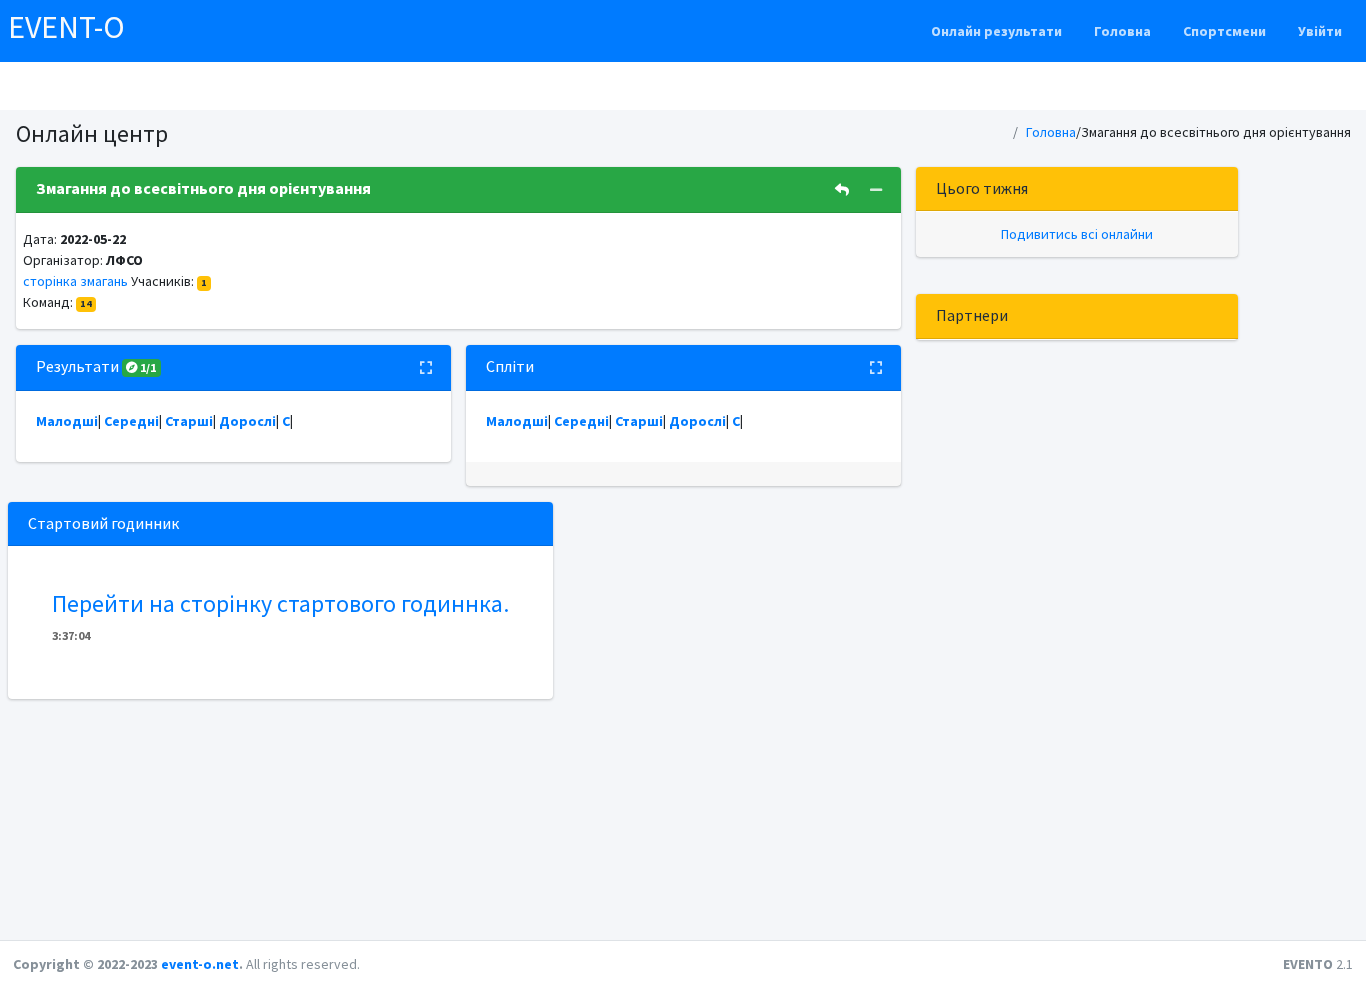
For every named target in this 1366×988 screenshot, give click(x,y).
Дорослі (247, 421)
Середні (131, 421)
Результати (96, 366)
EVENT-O (66, 27)
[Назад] (842, 190)
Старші (189, 421)
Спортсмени (1224, 31)
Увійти (1320, 31)
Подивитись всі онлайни (1077, 234)
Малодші (67, 421)
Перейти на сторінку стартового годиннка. (280, 603)
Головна (1122, 31)
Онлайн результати (996, 31)
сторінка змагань (75, 281)
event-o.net (200, 964)
